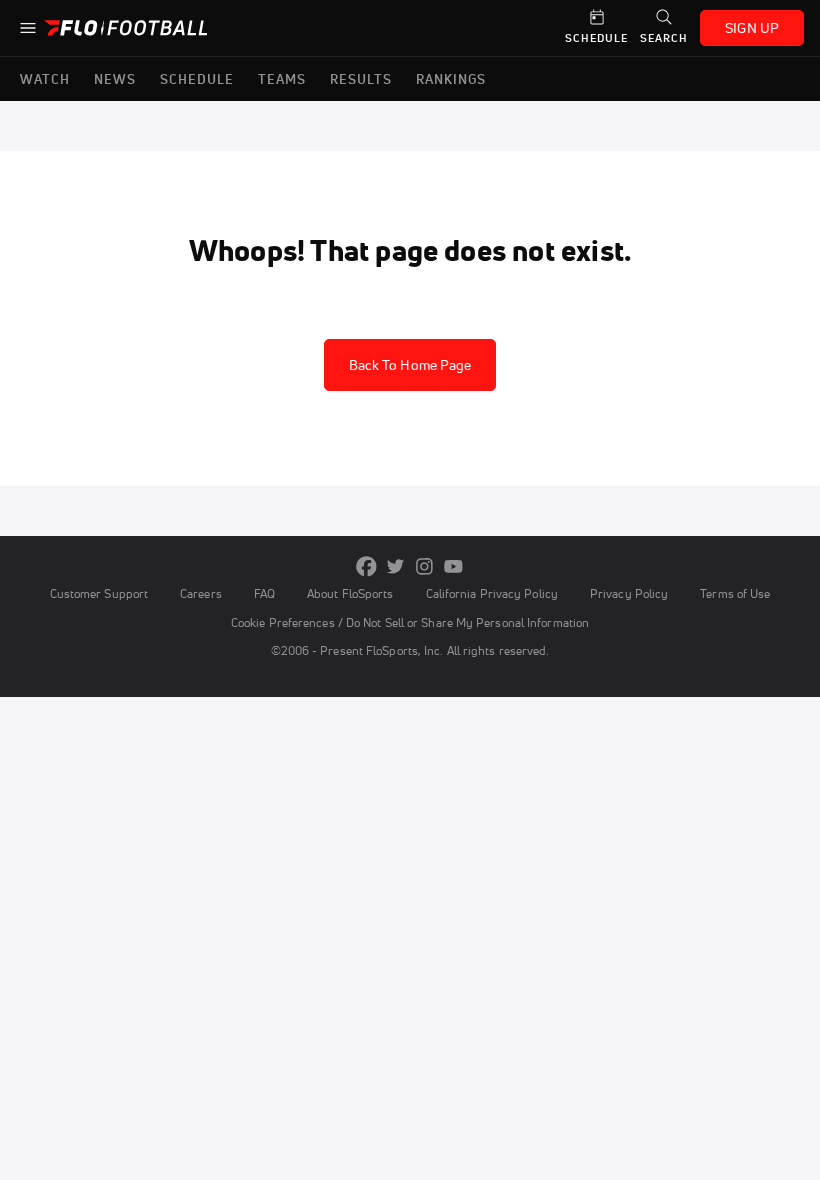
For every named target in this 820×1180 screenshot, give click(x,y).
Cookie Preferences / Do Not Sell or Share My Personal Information (410, 622)
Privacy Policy (629, 593)
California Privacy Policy (492, 593)
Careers (201, 593)
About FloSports (350, 593)
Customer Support (99, 593)
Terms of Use (735, 593)
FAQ (264, 593)
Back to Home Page (410, 365)
